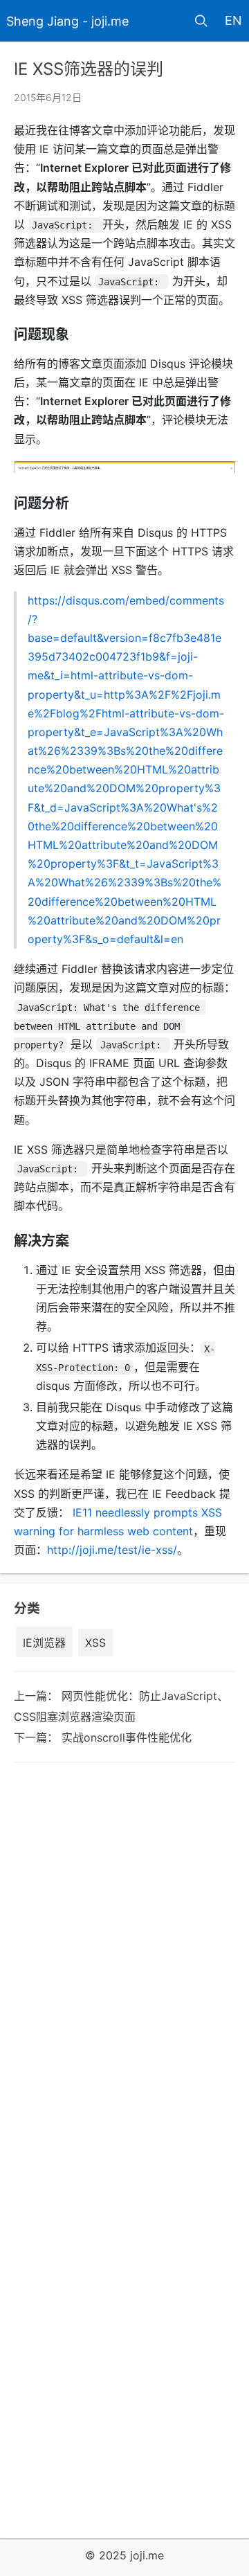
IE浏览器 (44, 1643)
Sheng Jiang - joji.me (67, 21)
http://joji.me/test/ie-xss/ (112, 1550)
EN (233, 20)
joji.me (147, 2555)
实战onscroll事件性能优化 (127, 1737)
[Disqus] (124, 1963)
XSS (95, 1643)
